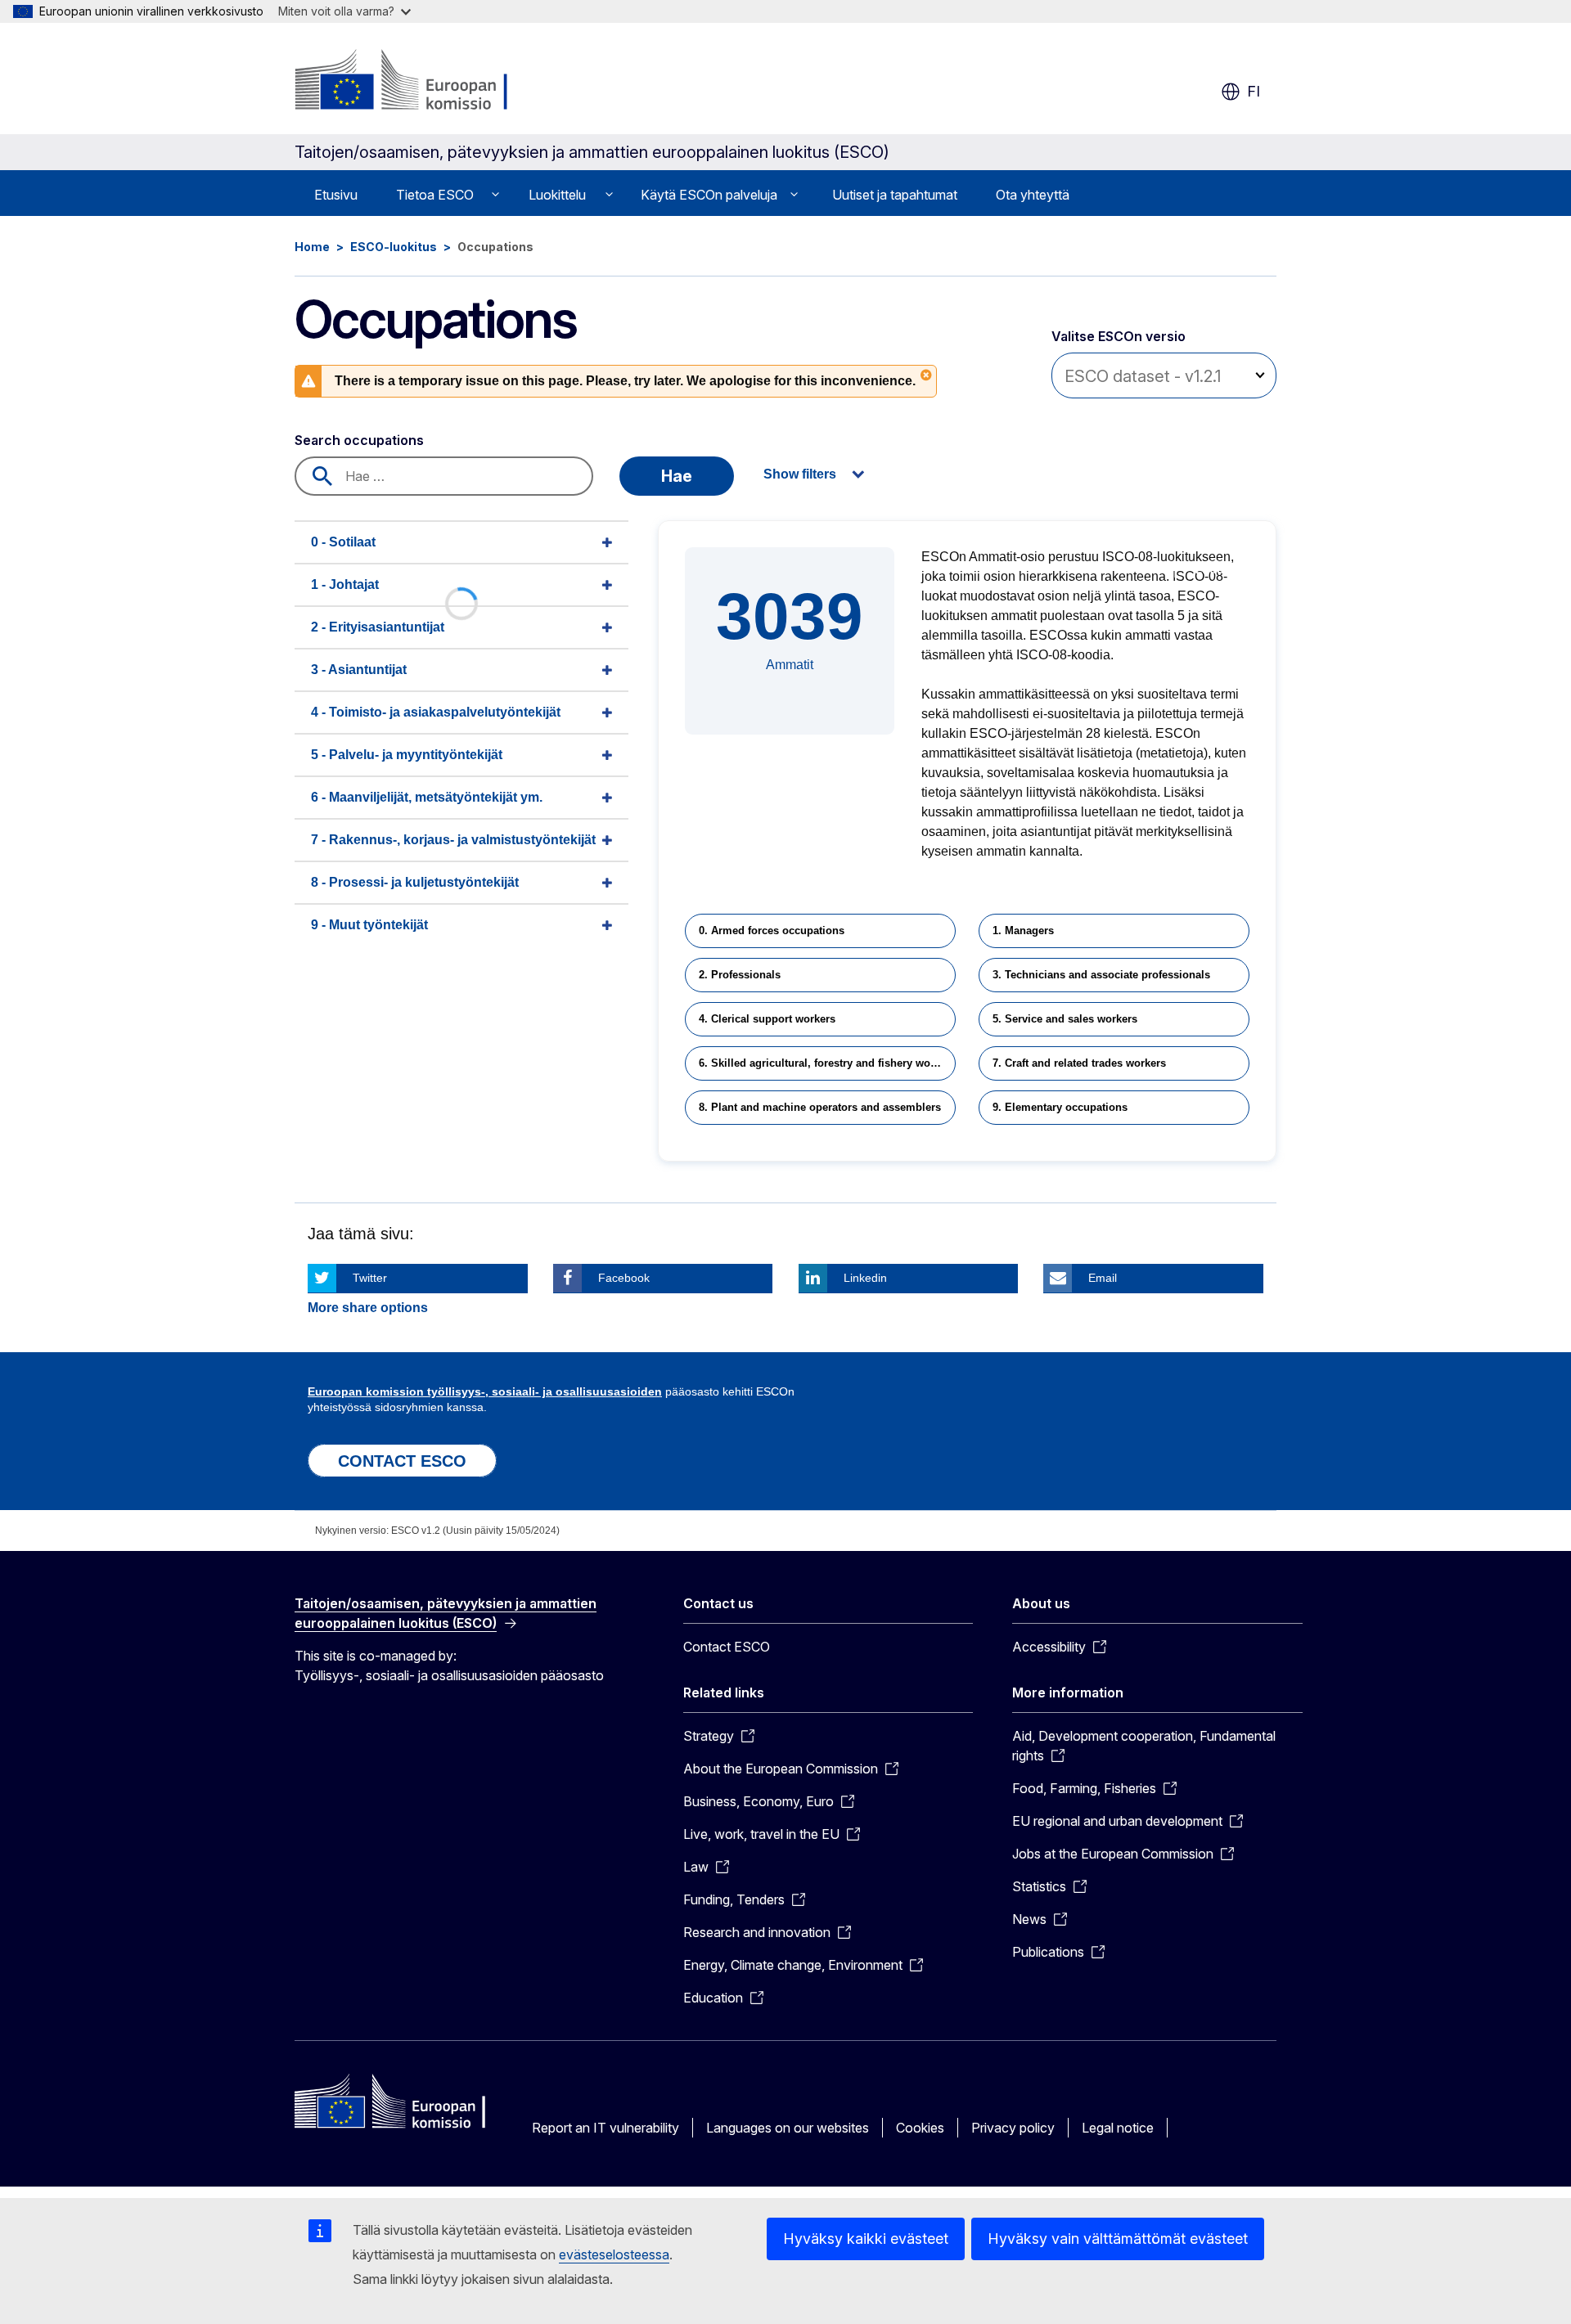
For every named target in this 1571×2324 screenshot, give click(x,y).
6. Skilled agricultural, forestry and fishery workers (827, 1063)
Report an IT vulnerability (605, 2128)
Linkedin (865, 1278)
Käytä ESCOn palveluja (709, 195)
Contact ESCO (727, 1647)
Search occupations (359, 440)
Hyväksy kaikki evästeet (866, 2239)
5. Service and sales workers (1065, 1019)
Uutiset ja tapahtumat (895, 195)
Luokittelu (557, 195)
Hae (677, 476)
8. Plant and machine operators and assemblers (820, 1107)
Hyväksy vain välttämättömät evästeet (1118, 2239)
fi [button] (1254, 91)
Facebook (624, 1278)
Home (312, 247)
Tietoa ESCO (435, 195)
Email (1103, 1278)
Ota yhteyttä (1033, 195)
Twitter (370, 1278)
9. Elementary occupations (1060, 1107)
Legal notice (1118, 2128)
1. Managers (1023, 930)
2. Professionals (740, 975)
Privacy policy (1013, 2128)
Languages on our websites (788, 2128)
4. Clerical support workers (767, 1019)
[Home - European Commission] (427, 82)
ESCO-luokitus (394, 247)
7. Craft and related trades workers (1079, 1063)
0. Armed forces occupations (772, 930)
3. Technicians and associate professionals (1101, 975)
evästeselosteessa (614, 2254)
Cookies (920, 2128)
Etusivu (336, 195)
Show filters (800, 474)
